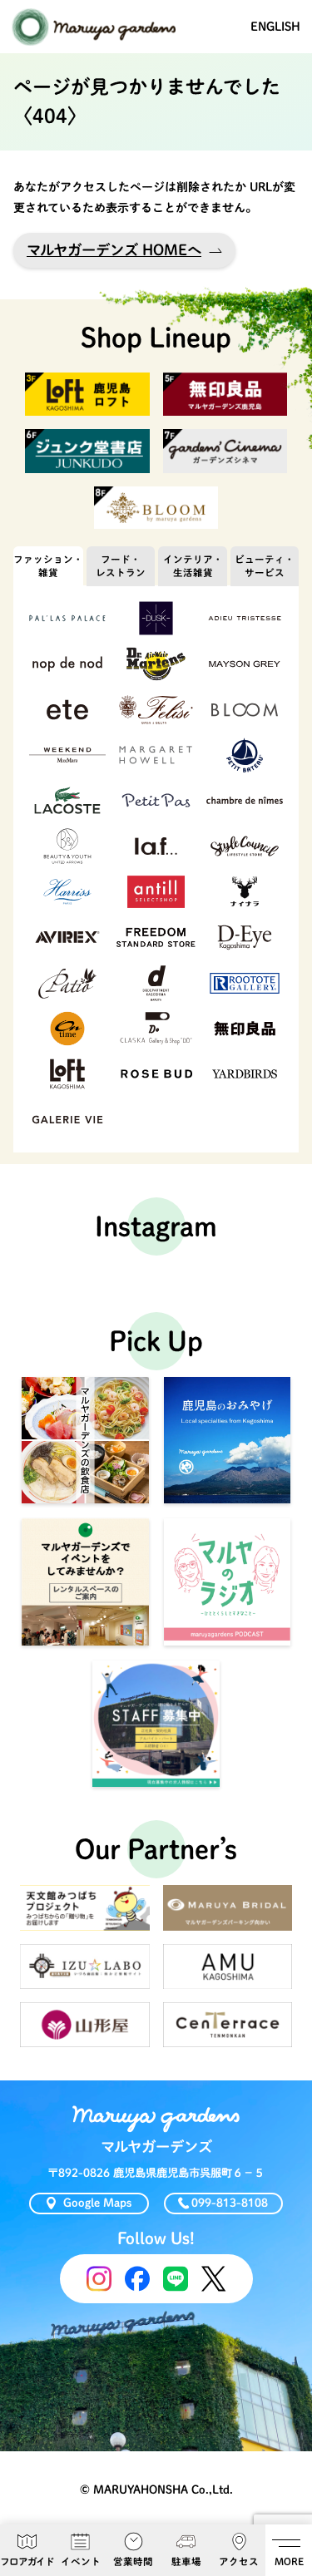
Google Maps (97, 2203)
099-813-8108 (230, 2203)
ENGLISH (275, 27)
